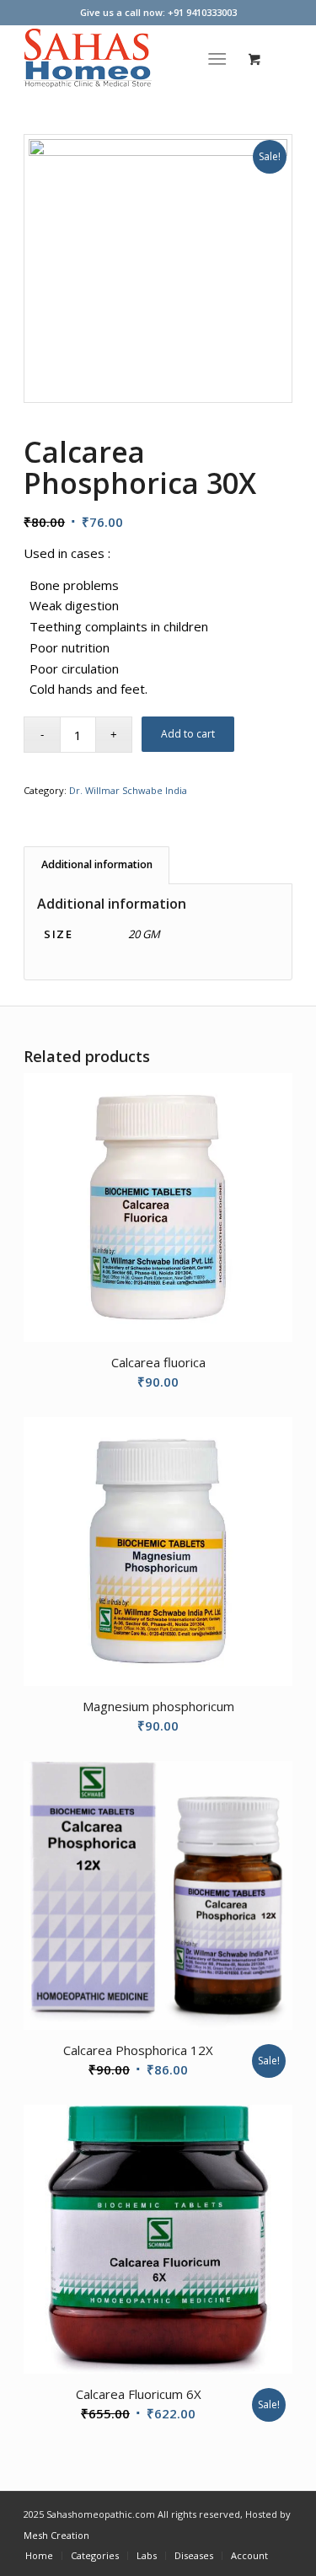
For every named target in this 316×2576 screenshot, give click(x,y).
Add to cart (188, 734)
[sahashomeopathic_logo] (131, 58)
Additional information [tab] (97, 864)
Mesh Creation (56, 2535)
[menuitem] (220, 58)
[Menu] (217, 58)
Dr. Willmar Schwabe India (128, 790)
